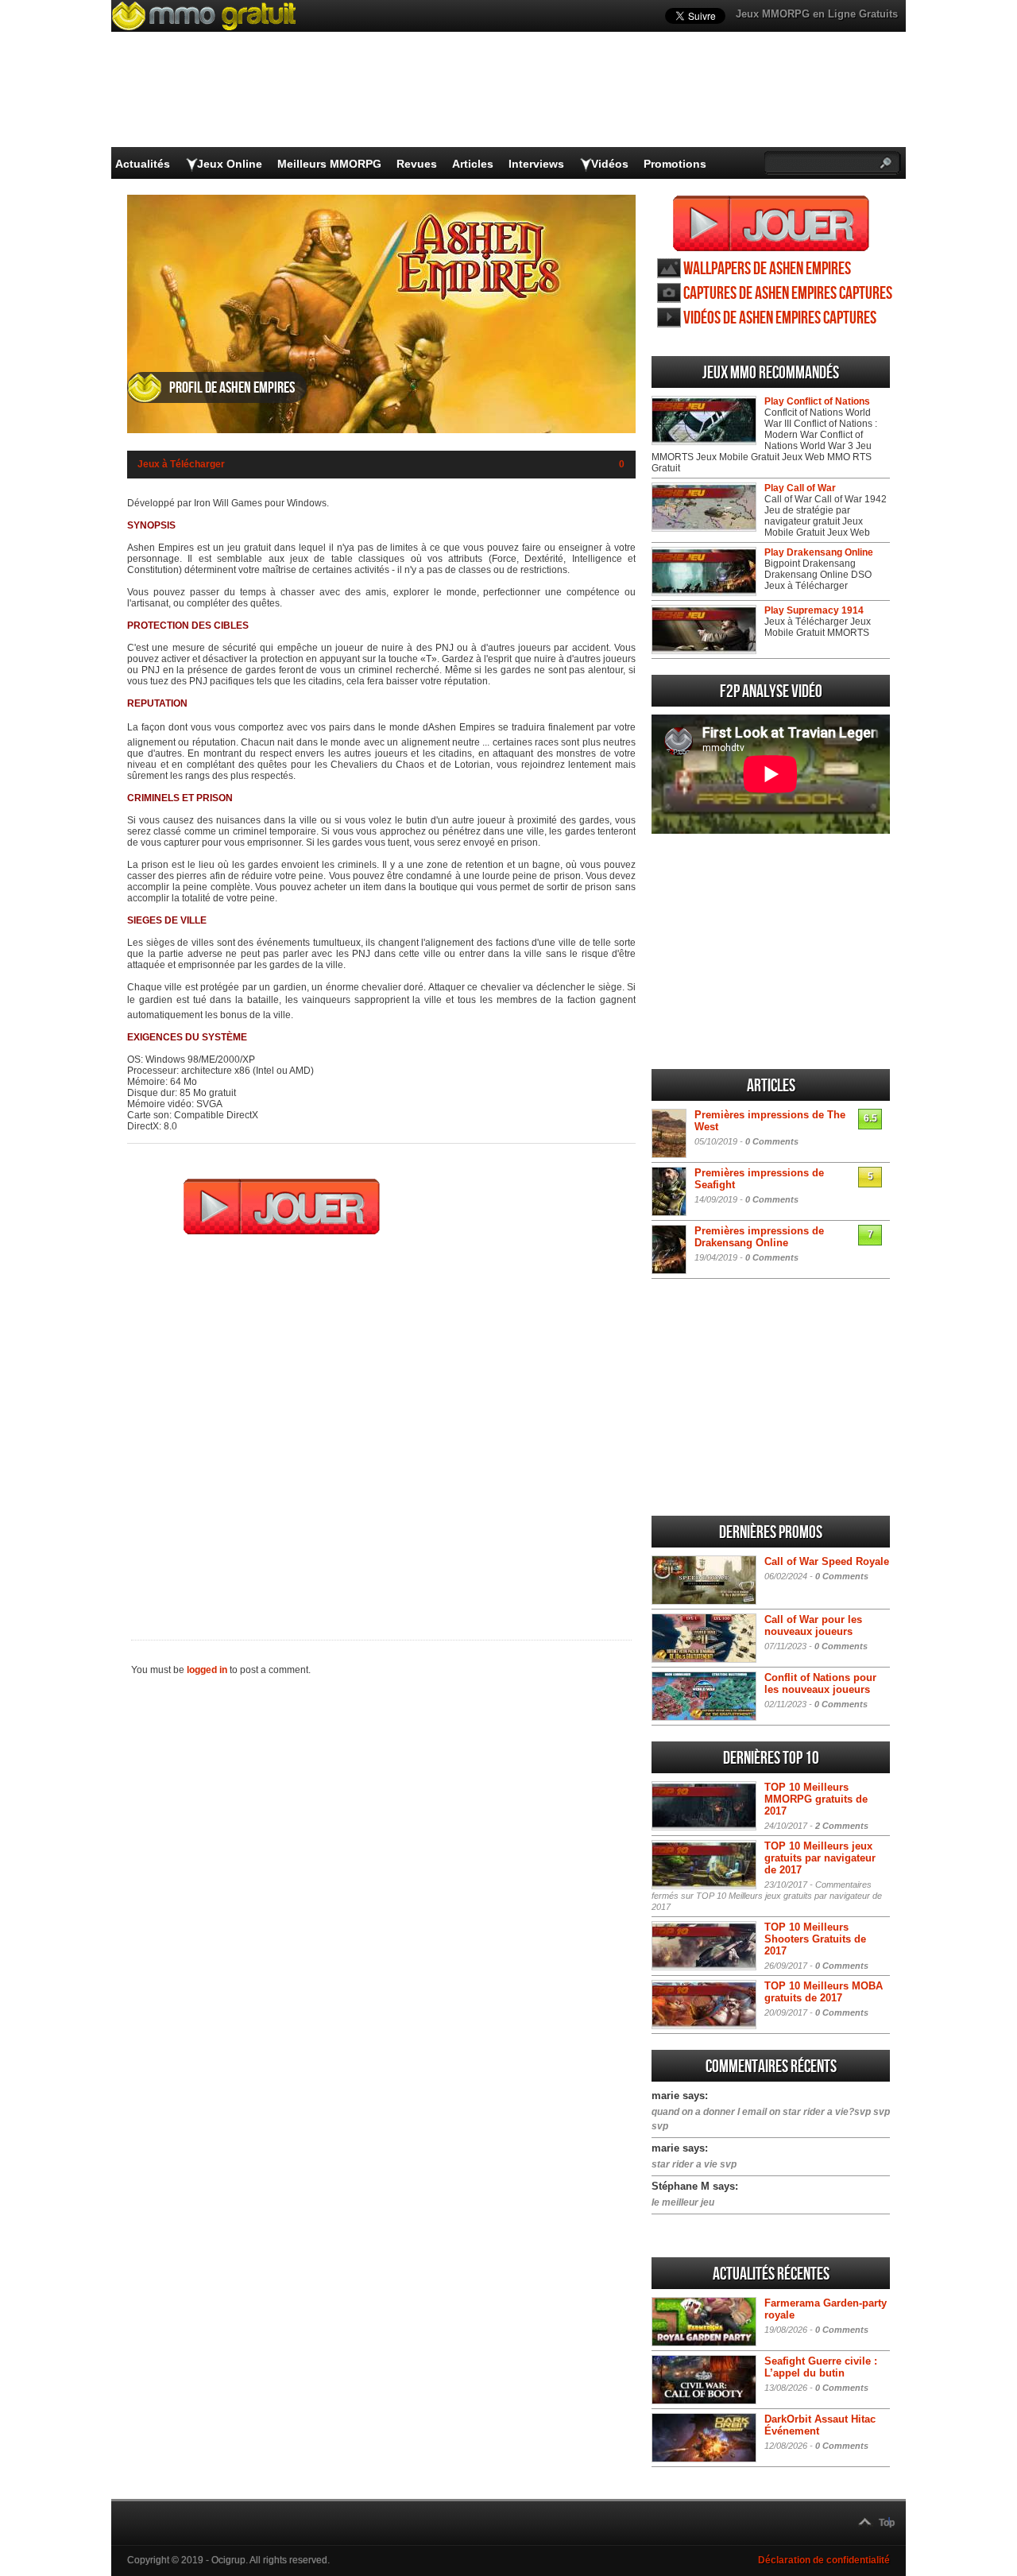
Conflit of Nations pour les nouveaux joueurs (820, 1683)
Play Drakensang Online (819, 552)
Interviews (536, 164)
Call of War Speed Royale (827, 1561)
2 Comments (842, 1826)
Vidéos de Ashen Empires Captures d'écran (780, 318)
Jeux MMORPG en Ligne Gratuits (817, 14)
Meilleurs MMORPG (329, 164)
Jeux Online (230, 164)
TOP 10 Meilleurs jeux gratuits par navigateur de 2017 (820, 1858)
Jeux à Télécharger (181, 464)
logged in (207, 1670)
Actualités (143, 164)
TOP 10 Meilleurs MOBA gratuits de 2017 (824, 1992)
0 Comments (772, 1141)
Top (887, 2523)
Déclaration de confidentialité (824, 2560)
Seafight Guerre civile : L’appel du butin (821, 2367)
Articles (473, 164)
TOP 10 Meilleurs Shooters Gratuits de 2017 (815, 1939)
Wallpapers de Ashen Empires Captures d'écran (767, 269)
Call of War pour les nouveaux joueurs (813, 1625)
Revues (417, 164)
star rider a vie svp (694, 2164)
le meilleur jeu (683, 2202)
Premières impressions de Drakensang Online (759, 1237)
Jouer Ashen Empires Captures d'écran (771, 223)
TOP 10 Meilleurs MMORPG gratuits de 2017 (816, 1799)
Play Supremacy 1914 (814, 610)
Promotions (675, 164)
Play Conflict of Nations (817, 401)
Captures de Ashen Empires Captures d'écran (788, 294)
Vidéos (610, 164)
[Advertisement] (381, 1427)
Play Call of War (800, 488)
